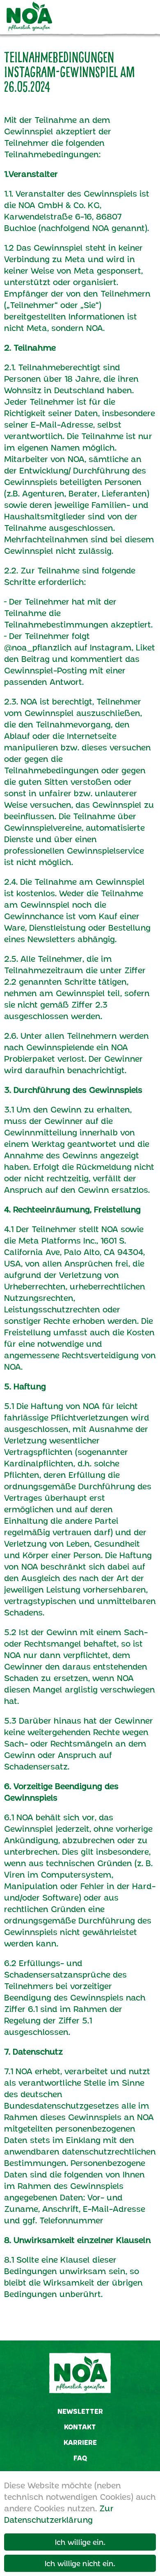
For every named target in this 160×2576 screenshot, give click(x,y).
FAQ (80, 2458)
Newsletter (80, 2411)
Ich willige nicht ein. (80, 2563)
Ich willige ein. (80, 2542)
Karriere (80, 2442)
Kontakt (80, 2427)
